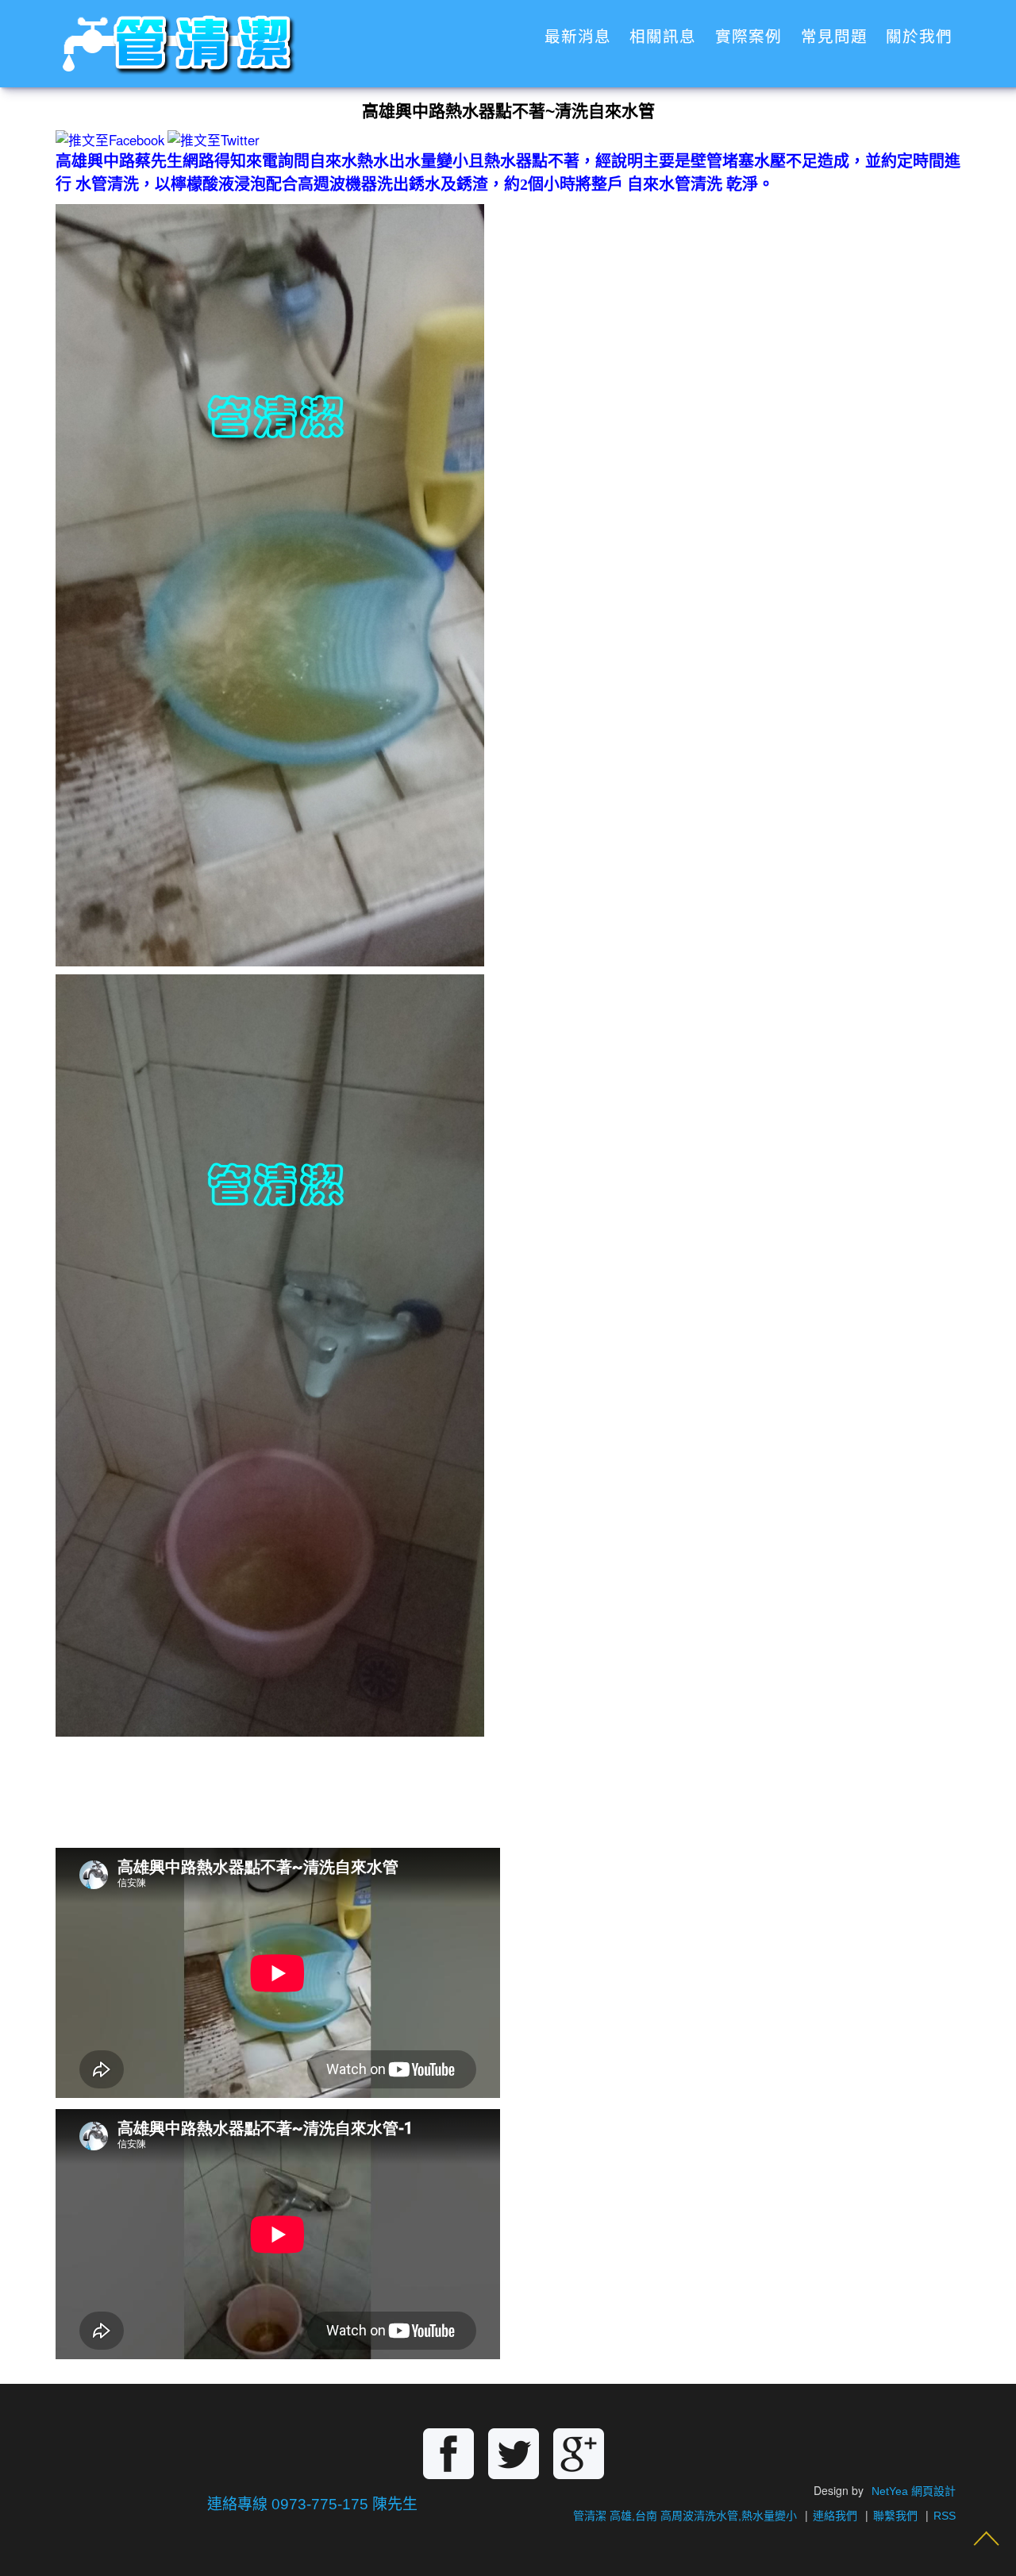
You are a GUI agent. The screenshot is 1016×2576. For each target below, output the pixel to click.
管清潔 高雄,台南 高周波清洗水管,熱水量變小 (685, 2516)
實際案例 (749, 37)
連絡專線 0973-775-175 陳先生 (312, 2504)
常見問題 (834, 37)
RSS (945, 2516)
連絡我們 (835, 2516)
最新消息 (578, 37)
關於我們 (919, 37)
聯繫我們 (895, 2516)
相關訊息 (663, 37)
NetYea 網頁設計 (914, 2491)
